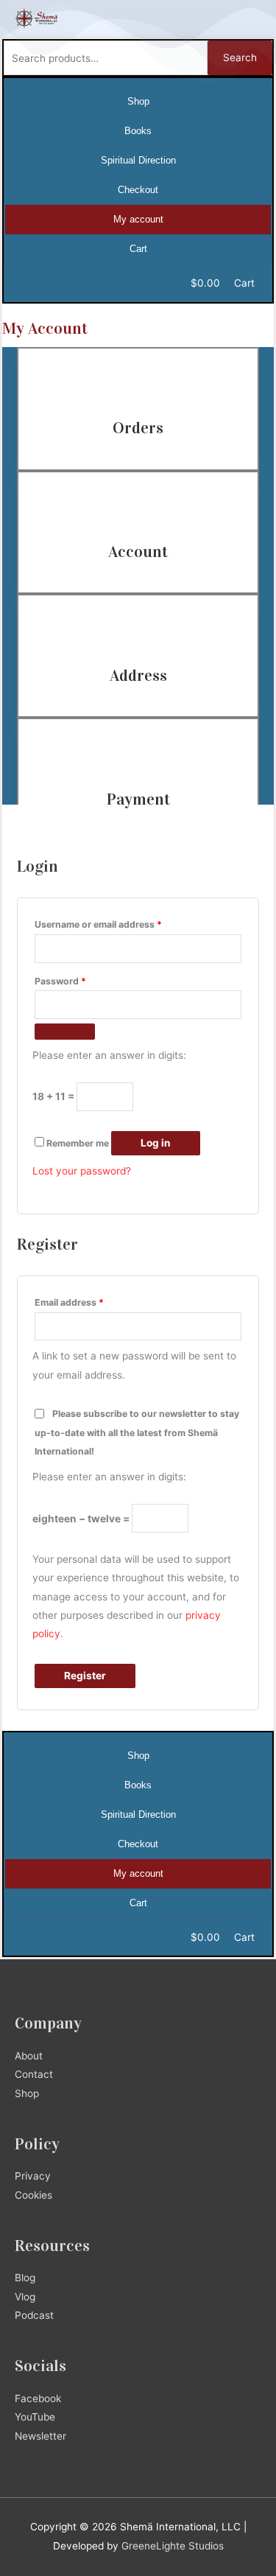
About (29, 2056)
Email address (69, 1302)
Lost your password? (82, 1171)
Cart (138, 249)
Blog (25, 2278)
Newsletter (40, 2436)
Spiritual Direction (138, 160)
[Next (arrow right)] (250, 1288)
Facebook (38, 2398)
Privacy (33, 2176)
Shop (138, 101)
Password (60, 981)
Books (138, 131)
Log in (156, 1143)
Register (85, 1676)
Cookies (33, 2195)
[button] (251, 18)
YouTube (35, 2417)
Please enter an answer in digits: (109, 1055)
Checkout (138, 190)
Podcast (34, 2315)
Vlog (25, 2297)
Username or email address (98, 924)
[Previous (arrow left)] (26, 1288)
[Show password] (65, 1032)
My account (138, 219)
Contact (34, 2074)
